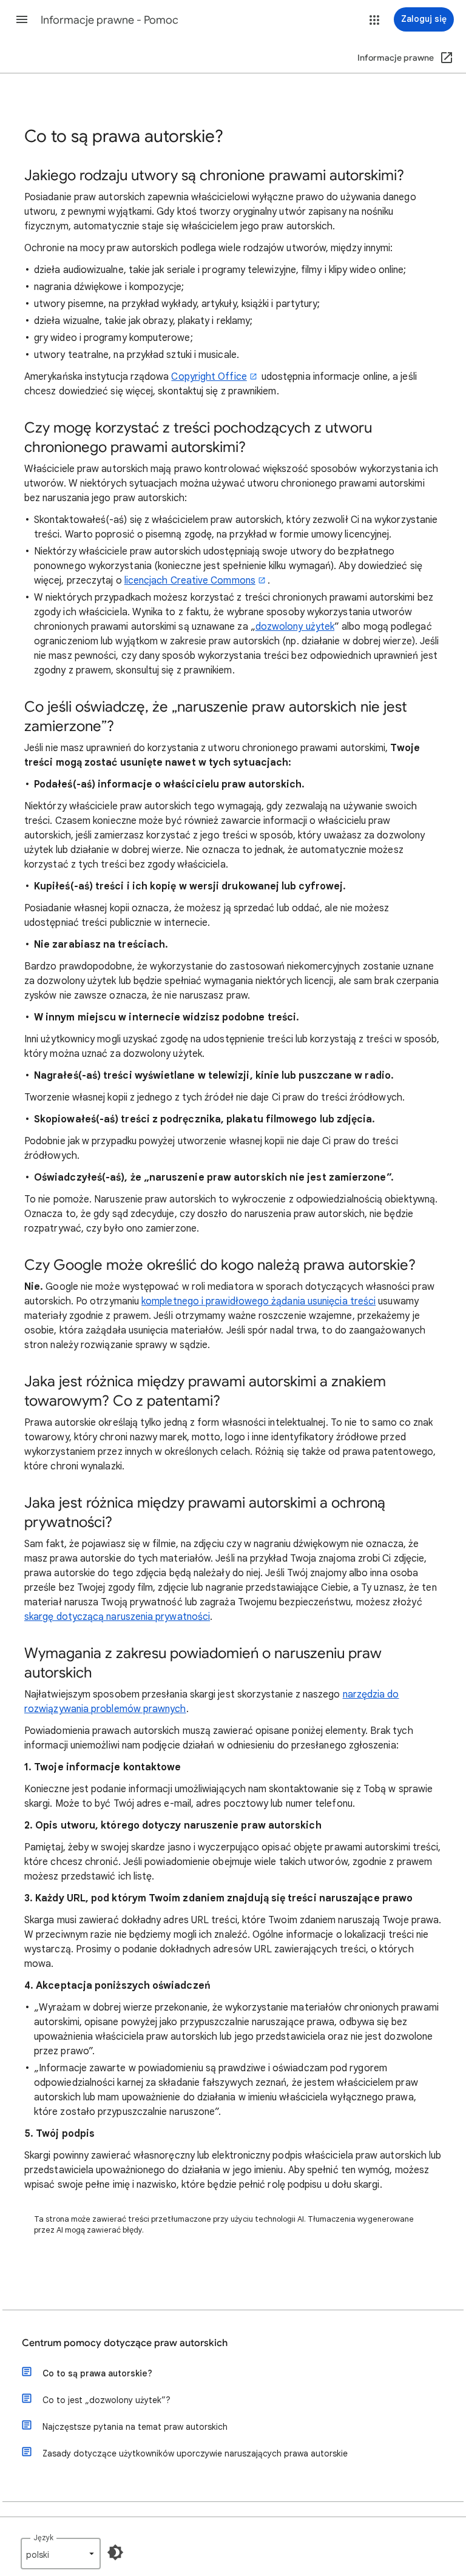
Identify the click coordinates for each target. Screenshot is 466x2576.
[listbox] (61, 2554)
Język (43, 2537)
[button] (22, 19)
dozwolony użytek (295, 627)
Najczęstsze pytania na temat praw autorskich (135, 2427)
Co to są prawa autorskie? (97, 2373)
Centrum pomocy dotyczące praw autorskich (125, 2343)
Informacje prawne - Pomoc (110, 20)
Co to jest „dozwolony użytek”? (106, 2400)
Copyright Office (209, 377)
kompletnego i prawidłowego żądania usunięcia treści (258, 1301)
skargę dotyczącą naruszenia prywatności (117, 1617)
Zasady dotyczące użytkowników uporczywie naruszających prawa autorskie (195, 2453)
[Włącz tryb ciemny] (115, 2552)
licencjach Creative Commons (190, 581)
